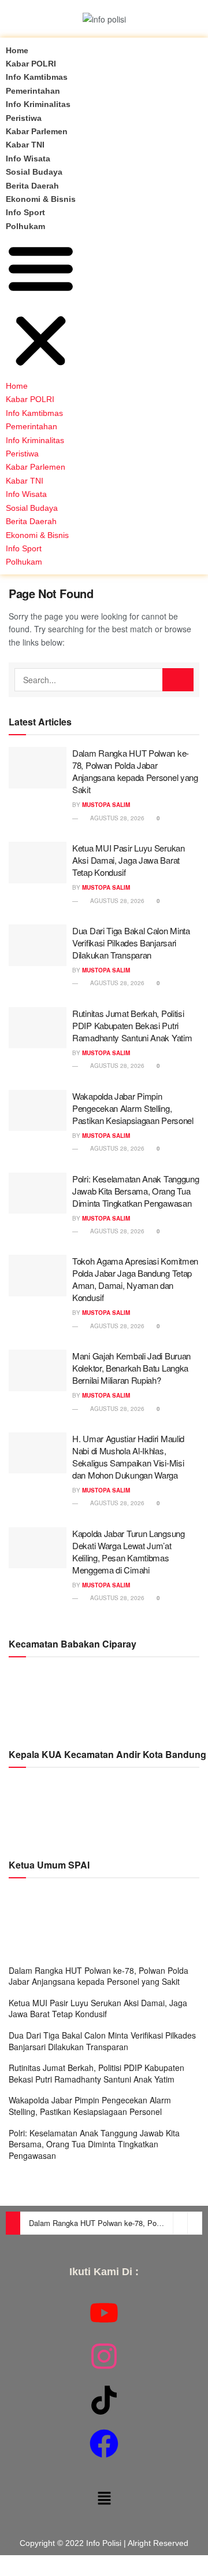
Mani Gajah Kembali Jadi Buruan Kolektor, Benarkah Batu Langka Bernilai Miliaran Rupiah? (131, 1368)
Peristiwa (24, 118)
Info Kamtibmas (37, 77)
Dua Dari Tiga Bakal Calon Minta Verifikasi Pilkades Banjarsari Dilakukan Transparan (131, 943)
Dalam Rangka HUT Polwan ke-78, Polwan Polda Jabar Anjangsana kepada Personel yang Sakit (135, 771)
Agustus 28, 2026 (116, 818)
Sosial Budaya (34, 172)
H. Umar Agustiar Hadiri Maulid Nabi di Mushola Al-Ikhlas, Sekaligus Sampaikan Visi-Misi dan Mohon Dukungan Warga (128, 1457)
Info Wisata (28, 159)
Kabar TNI (25, 145)
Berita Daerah (32, 186)
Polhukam (25, 226)
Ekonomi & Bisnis (41, 199)
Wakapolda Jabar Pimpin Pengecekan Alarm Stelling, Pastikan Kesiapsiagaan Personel (133, 1108)
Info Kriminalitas (38, 104)
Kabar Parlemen (37, 131)
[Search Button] (178, 680)
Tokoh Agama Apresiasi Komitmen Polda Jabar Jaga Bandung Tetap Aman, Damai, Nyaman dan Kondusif (135, 1279)
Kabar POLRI (31, 64)
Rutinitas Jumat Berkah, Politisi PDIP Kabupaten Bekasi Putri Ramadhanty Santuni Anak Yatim (132, 1025)
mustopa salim (106, 805)
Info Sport (25, 212)
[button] (41, 306)
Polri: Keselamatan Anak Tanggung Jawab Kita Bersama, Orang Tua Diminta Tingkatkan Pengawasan (135, 1191)
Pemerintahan (33, 91)
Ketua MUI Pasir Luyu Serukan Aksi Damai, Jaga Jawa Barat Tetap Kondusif (129, 860)
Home (17, 50)
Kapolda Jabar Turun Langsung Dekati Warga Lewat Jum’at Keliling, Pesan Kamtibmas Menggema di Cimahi (129, 1552)
